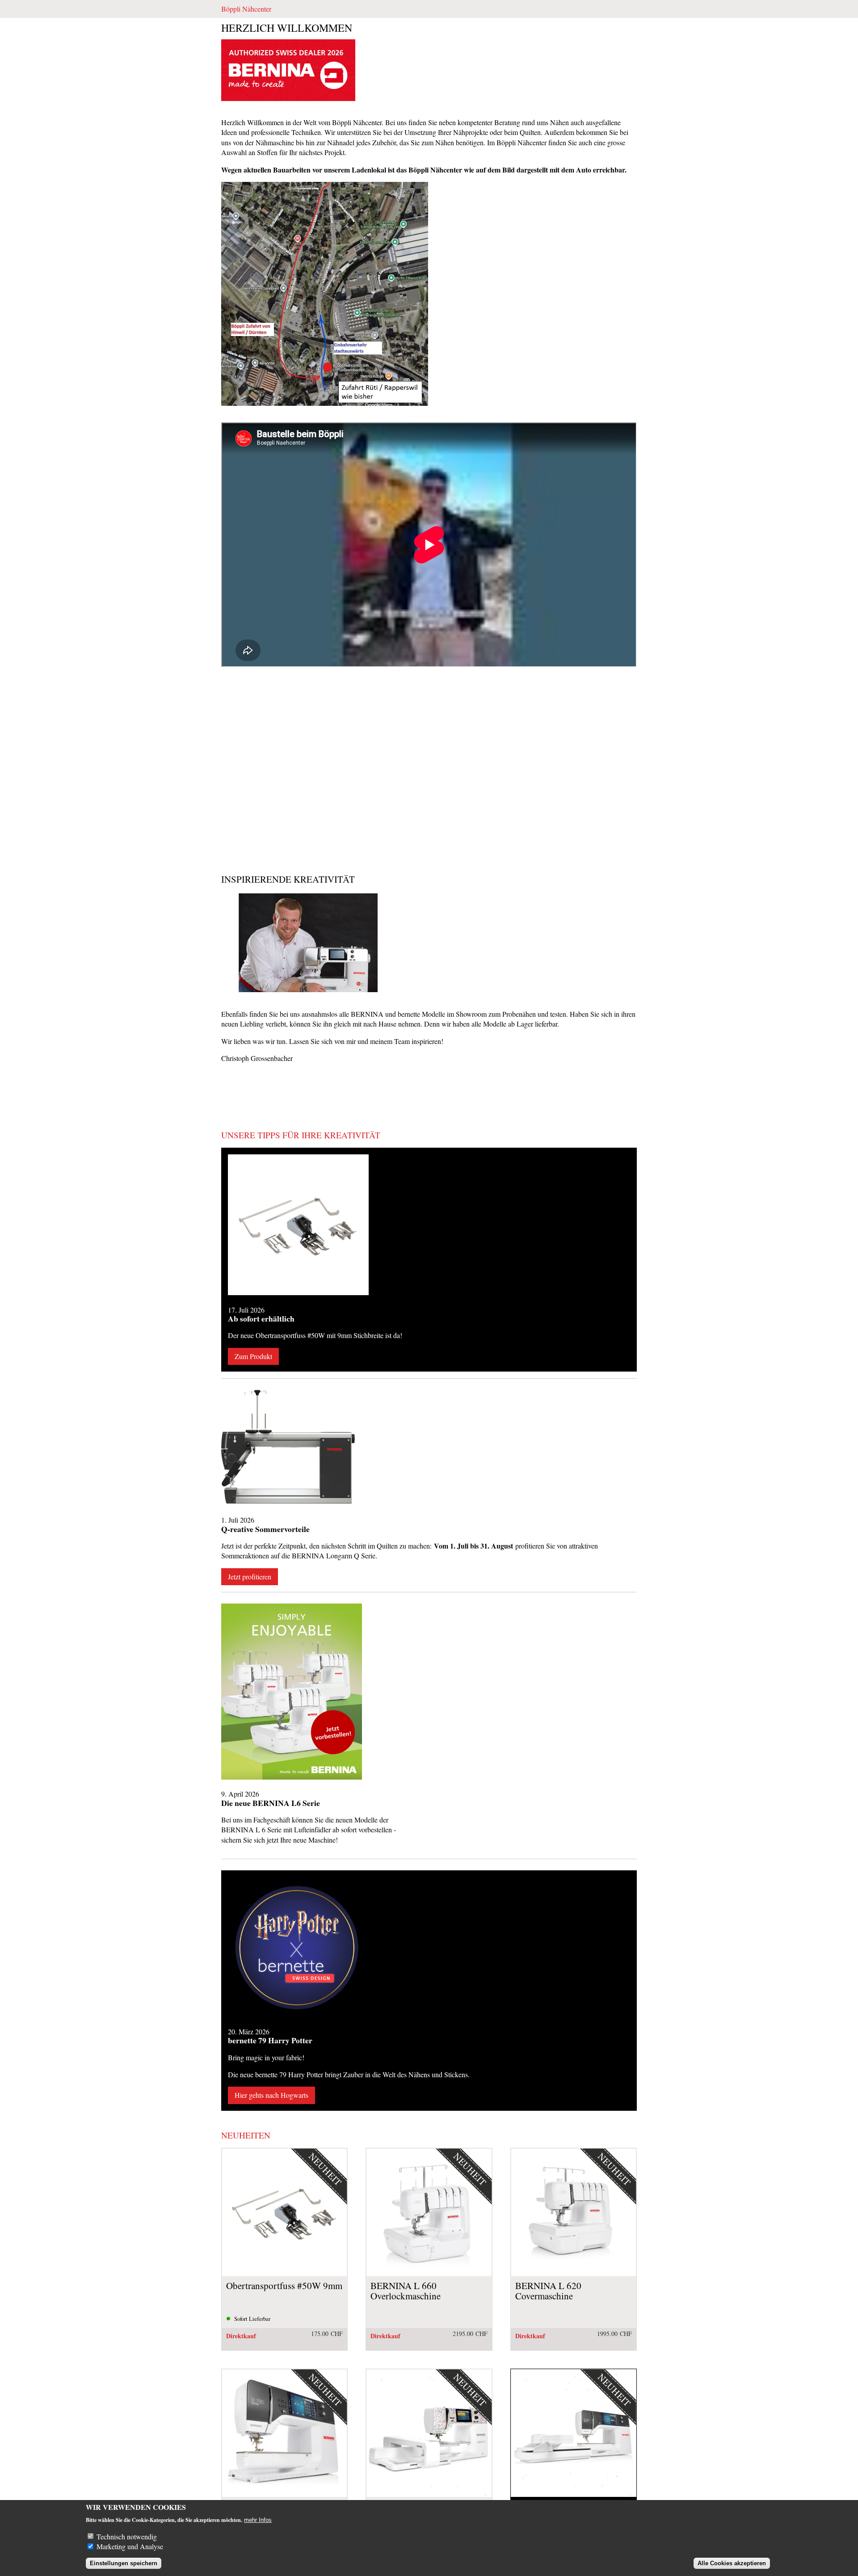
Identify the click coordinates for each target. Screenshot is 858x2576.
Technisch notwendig (127, 2536)
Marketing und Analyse (130, 2546)
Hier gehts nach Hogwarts (271, 2095)
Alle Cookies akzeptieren (732, 2563)
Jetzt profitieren (250, 1576)
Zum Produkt (253, 1356)
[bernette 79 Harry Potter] (298, 1948)
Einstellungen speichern (124, 2563)
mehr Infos (258, 2520)
